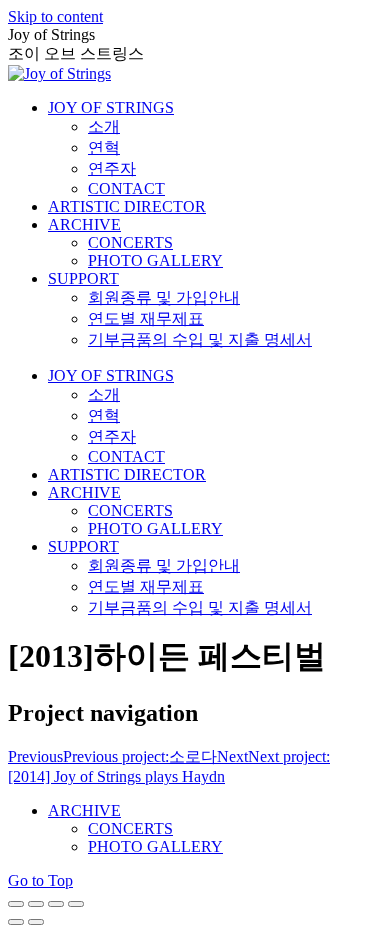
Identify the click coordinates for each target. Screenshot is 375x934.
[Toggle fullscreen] (56, 904)
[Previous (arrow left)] (16, 922)
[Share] (36, 904)
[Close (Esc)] (16, 904)
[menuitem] (111, 107)
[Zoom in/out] (76, 904)
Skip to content (55, 16)
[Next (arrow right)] (36, 922)
